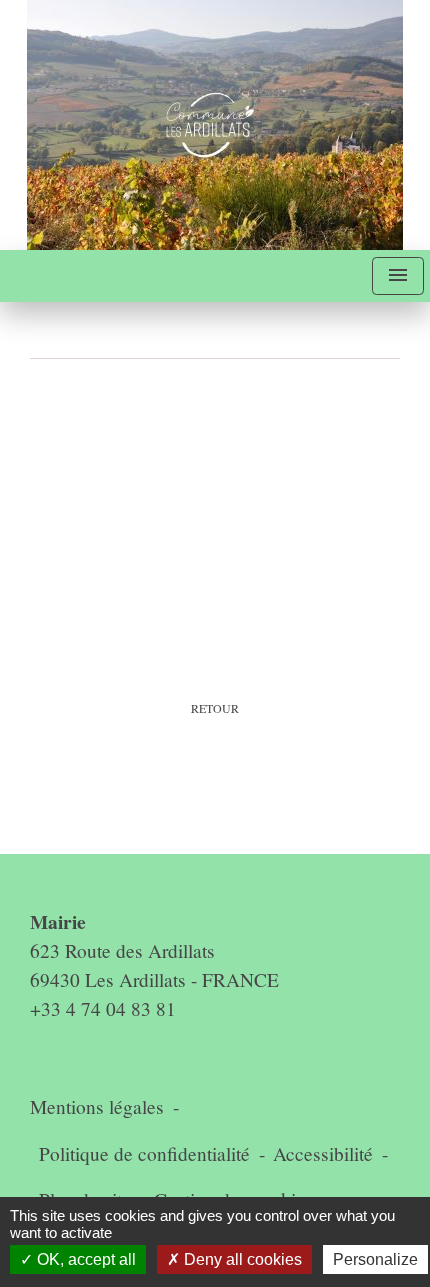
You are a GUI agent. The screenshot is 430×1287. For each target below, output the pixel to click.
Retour (215, 708)
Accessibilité (323, 1153)
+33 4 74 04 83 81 (103, 1008)
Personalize (375, 1259)
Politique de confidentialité (144, 1153)
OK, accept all (84, 1259)
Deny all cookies (241, 1259)
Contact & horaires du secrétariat (179, 882)
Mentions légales (97, 1106)
